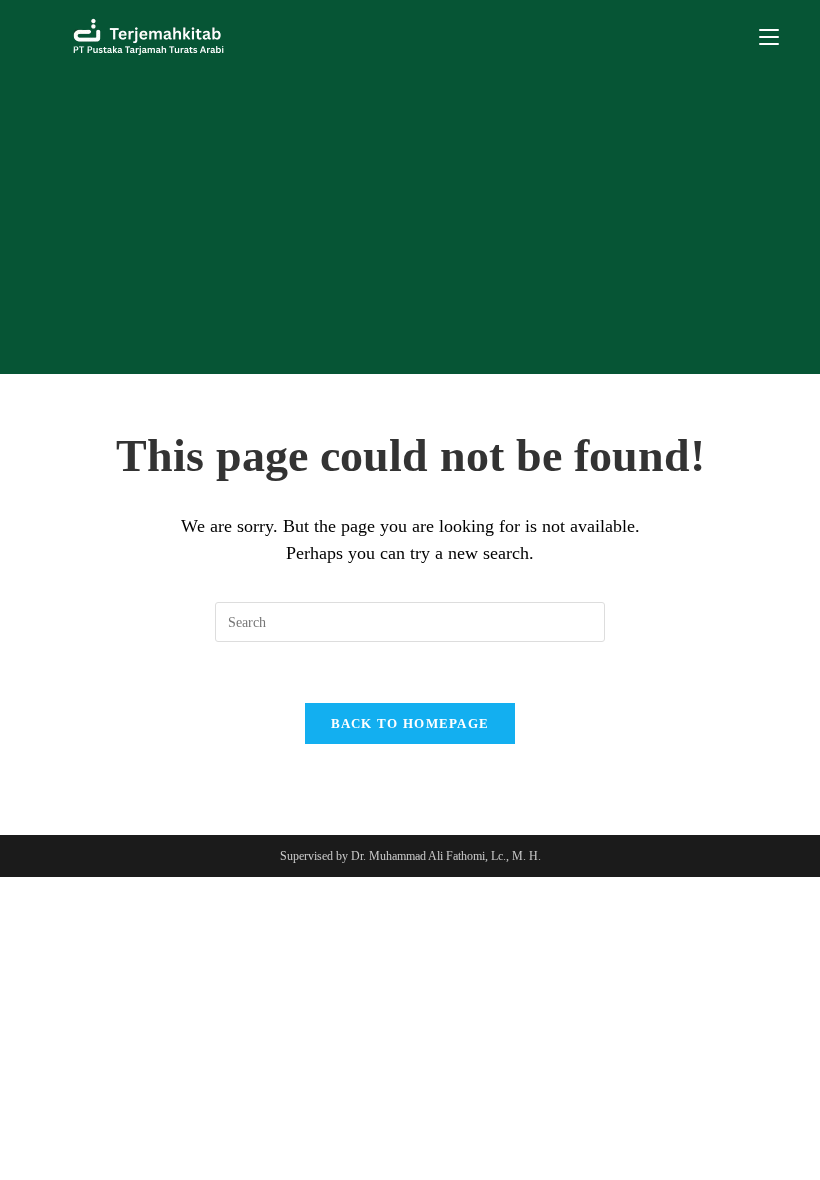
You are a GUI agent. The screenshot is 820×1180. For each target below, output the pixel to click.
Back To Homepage (410, 723)
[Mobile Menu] (769, 37)
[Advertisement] (410, 224)
